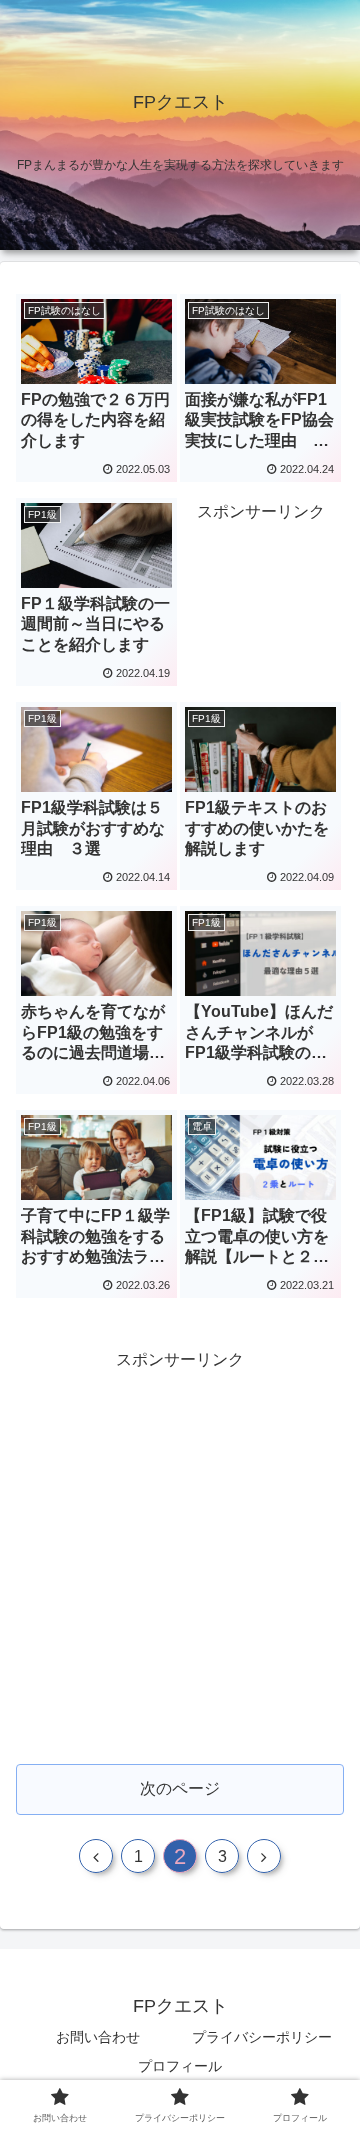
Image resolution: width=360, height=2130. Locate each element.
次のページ (180, 1788)
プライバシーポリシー (262, 2037)
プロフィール (180, 2066)
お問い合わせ (98, 2037)
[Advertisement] (180, 1555)
